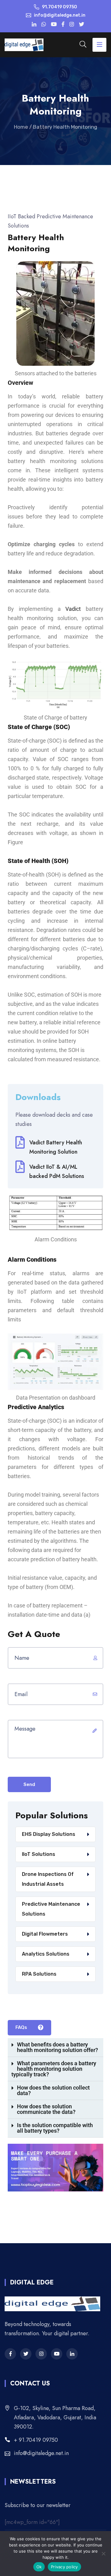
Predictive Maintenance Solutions (51, 1909)
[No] (103, 2554)
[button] (55, 2048)
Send (29, 1784)
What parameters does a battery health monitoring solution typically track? (54, 2069)
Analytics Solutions (46, 1954)
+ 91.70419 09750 (36, 2440)
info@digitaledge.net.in (41, 2453)
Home (21, 127)
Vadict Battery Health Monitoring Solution (56, 1147)
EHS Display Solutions (49, 1834)
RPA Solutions (39, 1974)
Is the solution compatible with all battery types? (55, 2128)
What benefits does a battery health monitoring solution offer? (58, 2047)
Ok (39, 2567)
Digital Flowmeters (45, 1934)
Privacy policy (64, 2567)
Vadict (73, 609)
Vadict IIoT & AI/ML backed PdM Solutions (57, 1171)
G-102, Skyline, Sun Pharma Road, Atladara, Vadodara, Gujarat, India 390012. (55, 2417)
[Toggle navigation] (99, 45)
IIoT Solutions (39, 1854)
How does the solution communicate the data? (46, 2109)
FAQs (22, 2027)
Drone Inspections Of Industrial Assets (48, 1879)
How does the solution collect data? (53, 2090)
